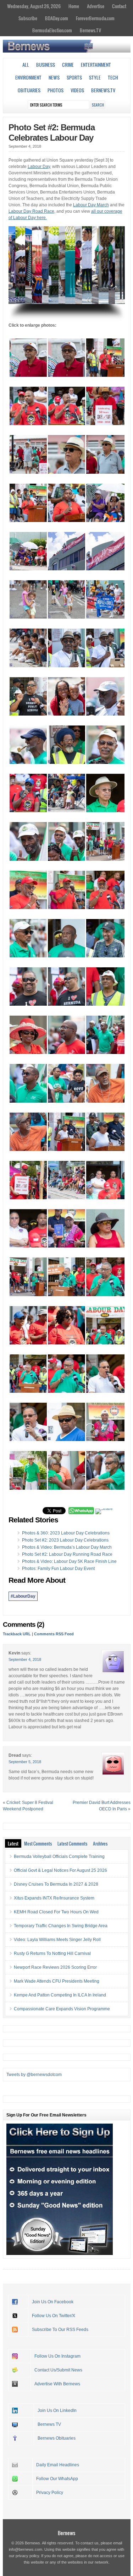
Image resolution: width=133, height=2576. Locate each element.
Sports (74, 77)
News (54, 77)
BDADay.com (57, 18)
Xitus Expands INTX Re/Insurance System (54, 1898)
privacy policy (27, 2556)
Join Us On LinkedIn (57, 2411)
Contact (119, 6)
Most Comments (38, 1843)
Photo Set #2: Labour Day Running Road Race (67, 1554)
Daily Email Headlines (58, 2465)
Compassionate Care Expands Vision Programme (62, 2009)
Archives (100, 1843)
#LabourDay (23, 1596)
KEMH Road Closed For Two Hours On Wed (56, 1912)
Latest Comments (72, 1843)
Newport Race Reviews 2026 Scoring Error (55, 1967)
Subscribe (28, 18)
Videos (77, 90)
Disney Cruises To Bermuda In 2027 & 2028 (56, 1884)
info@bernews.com (26, 2549)
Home (74, 6)
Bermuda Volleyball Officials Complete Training (59, 1857)
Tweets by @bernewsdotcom (34, 2075)
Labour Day (39, 167)
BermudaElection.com (52, 30)
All (26, 65)
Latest (13, 1843)
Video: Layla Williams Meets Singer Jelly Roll (57, 1940)
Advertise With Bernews (57, 2384)
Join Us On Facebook (53, 2302)
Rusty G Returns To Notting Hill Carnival (52, 1953)
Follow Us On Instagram (57, 2356)
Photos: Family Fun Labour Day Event (58, 1569)
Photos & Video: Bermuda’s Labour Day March (67, 1547)
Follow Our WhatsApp (57, 2479)
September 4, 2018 (25, 1659)
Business (46, 65)
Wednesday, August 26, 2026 (34, 6)
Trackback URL (17, 1634)
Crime (68, 65)
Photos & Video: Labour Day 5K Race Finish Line (69, 1561)
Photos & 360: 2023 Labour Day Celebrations (66, 1533)
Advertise (96, 6)
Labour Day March (91, 205)
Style (95, 77)
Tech (113, 77)
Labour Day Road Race (31, 211)
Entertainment (96, 65)
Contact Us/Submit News (58, 2370)
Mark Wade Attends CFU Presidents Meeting (57, 1981)
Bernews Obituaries (57, 2438)
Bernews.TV (90, 30)
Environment (28, 77)
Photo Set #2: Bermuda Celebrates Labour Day (52, 132)
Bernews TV (49, 2424)
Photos (56, 90)
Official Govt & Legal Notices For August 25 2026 (60, 1870)
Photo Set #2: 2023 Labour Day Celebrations (65, 1540)
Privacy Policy (50, 2493)
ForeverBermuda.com (95, 18)
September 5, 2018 (25, 1762)
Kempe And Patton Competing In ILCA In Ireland (60, 1995)
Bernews (66, 2533)
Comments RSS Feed (54, 1634)
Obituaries (29, 90)
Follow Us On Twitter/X (54, 2316)
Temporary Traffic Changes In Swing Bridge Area (61, 1926)
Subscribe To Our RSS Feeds (60, 2330)
